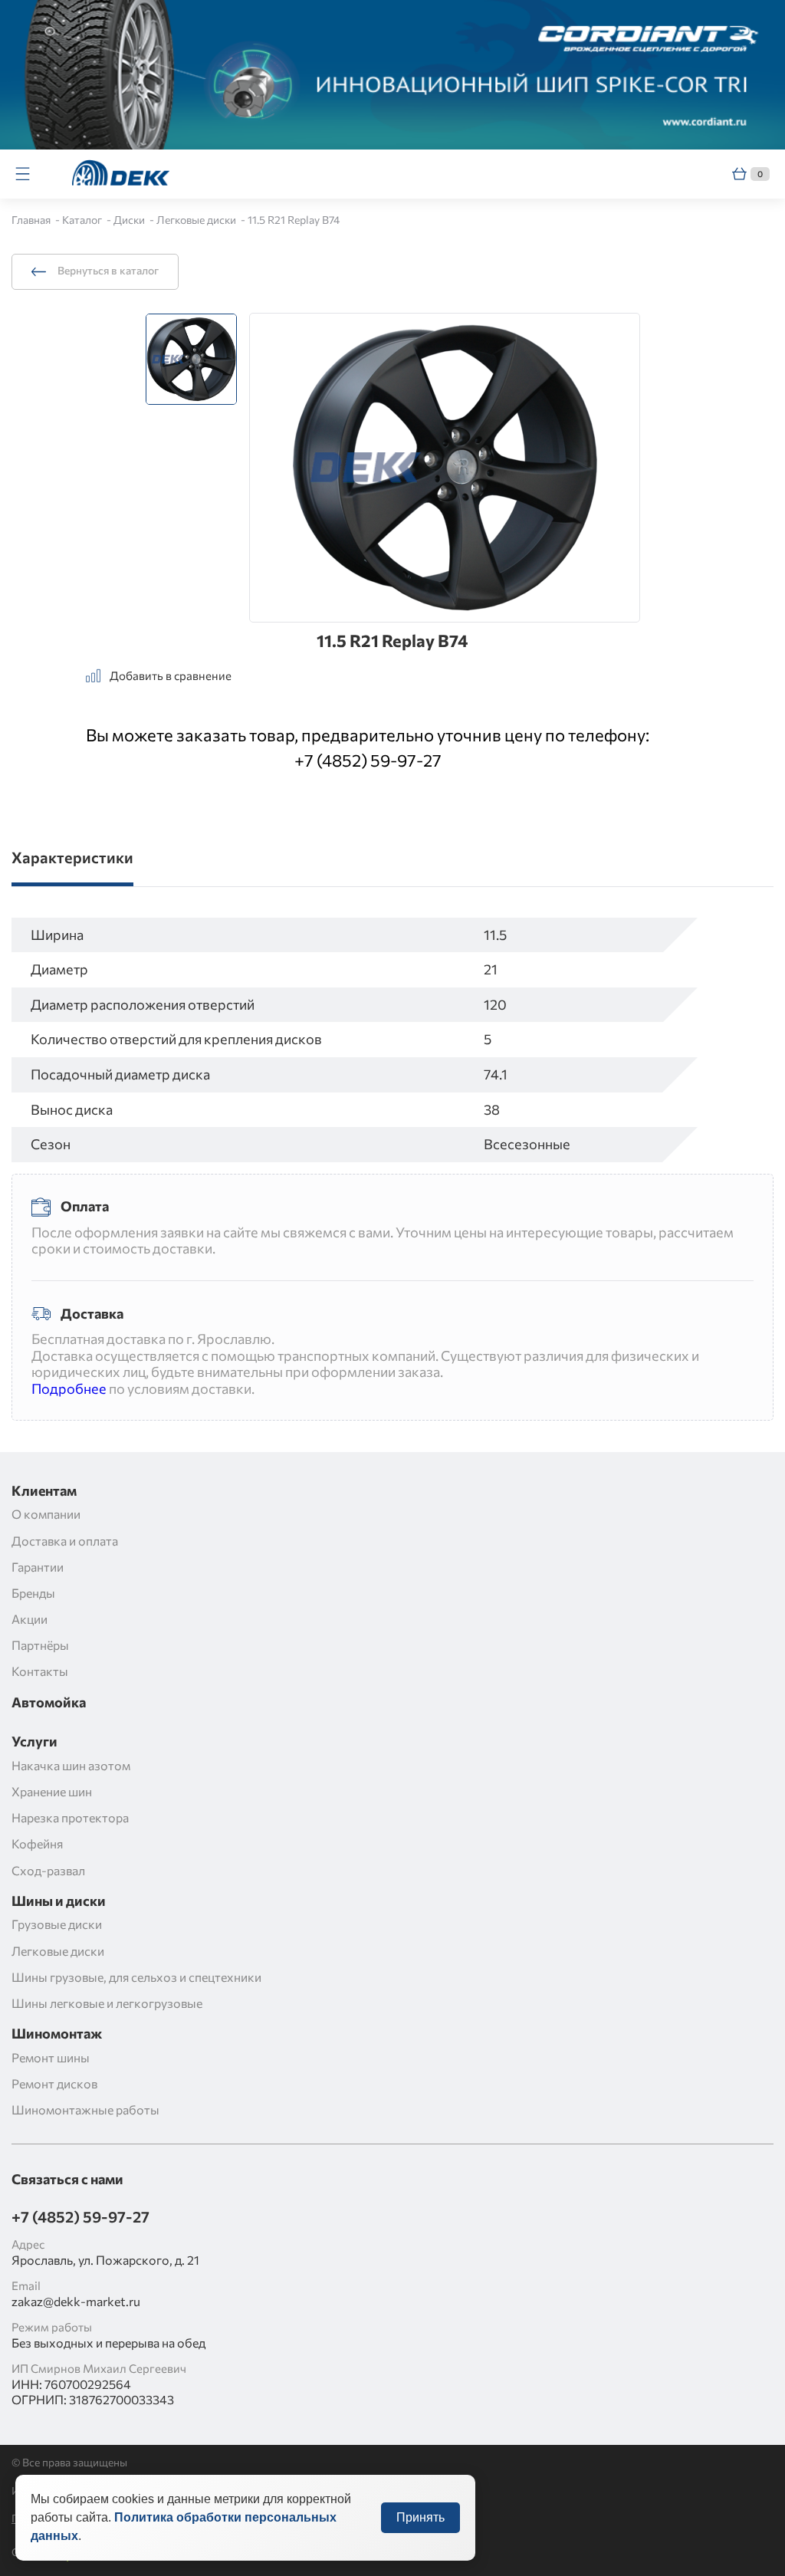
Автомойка (49, 1702)
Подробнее (69, 1388)
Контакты (40, 1671)
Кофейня (37, 1843)
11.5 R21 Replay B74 (294, 220)
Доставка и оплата (65, 1541)
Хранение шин (52, 1791)
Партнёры (40, 1645)
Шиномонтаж (57, 2034)
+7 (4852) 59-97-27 (368, 760)
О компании (46, 1514)
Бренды (33, 1593)
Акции (30, 1619)
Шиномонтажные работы (85, 2109)
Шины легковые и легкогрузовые (107, 2003)
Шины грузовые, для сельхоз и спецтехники (136, 1977)
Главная (32, 220)
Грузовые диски (57, 1924)
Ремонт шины (51, 2057)
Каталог (83, 220)
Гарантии (38, 1567)
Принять (420, 2517)
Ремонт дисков (54, 2083)
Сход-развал (48, 1870)
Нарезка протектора (70, 1817)
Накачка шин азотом (71, 1765)
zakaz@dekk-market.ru (76, 2301)
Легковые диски (197, 220)
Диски (130, 220)
